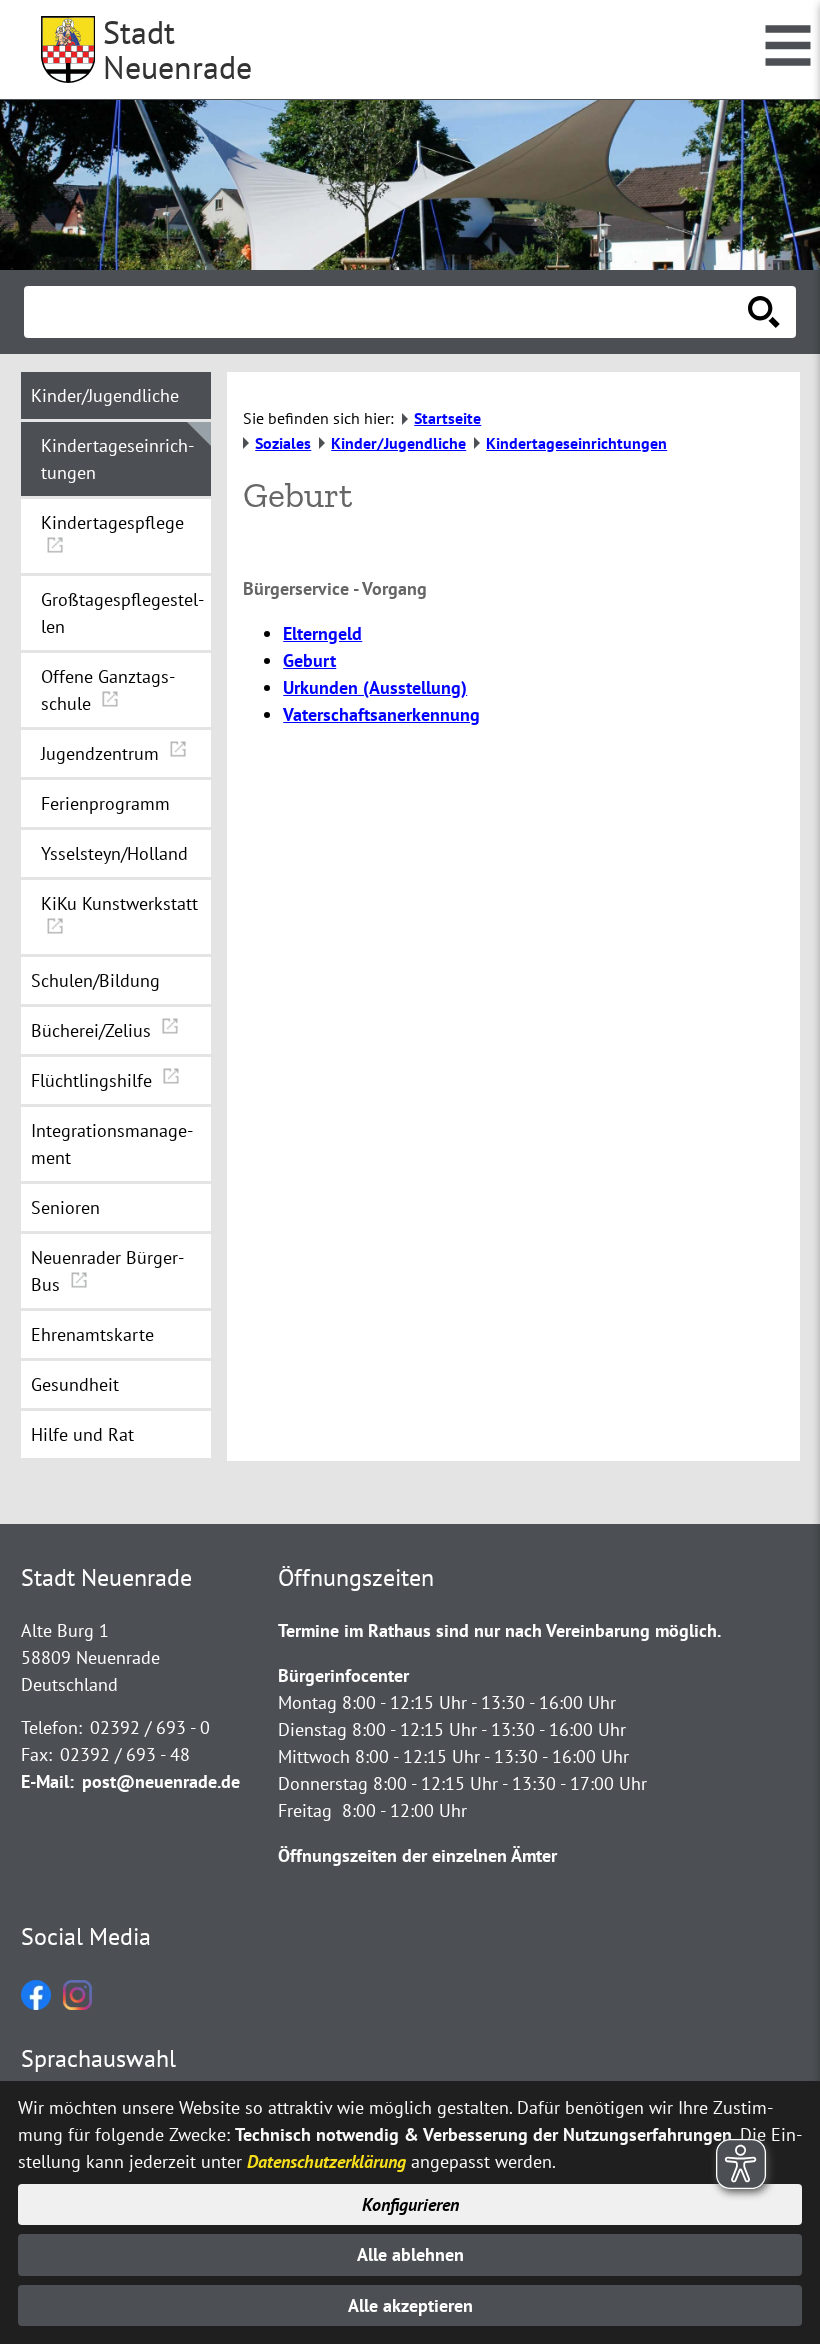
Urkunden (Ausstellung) (375, 687)
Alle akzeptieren (410, 2305)
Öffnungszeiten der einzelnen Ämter (417, 1855)
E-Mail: (47, 1781)
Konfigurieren (410, 2204)
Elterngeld (322, 633)
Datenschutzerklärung (326, 2161)
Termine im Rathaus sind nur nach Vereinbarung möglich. (499, 1630)
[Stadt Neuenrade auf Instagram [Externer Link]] (77, 2003)
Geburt (309, 660)
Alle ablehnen (410, 2254)
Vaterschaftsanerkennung (381, 714)
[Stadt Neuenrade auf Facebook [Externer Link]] (36, 2003)
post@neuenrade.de (161, 1781)
